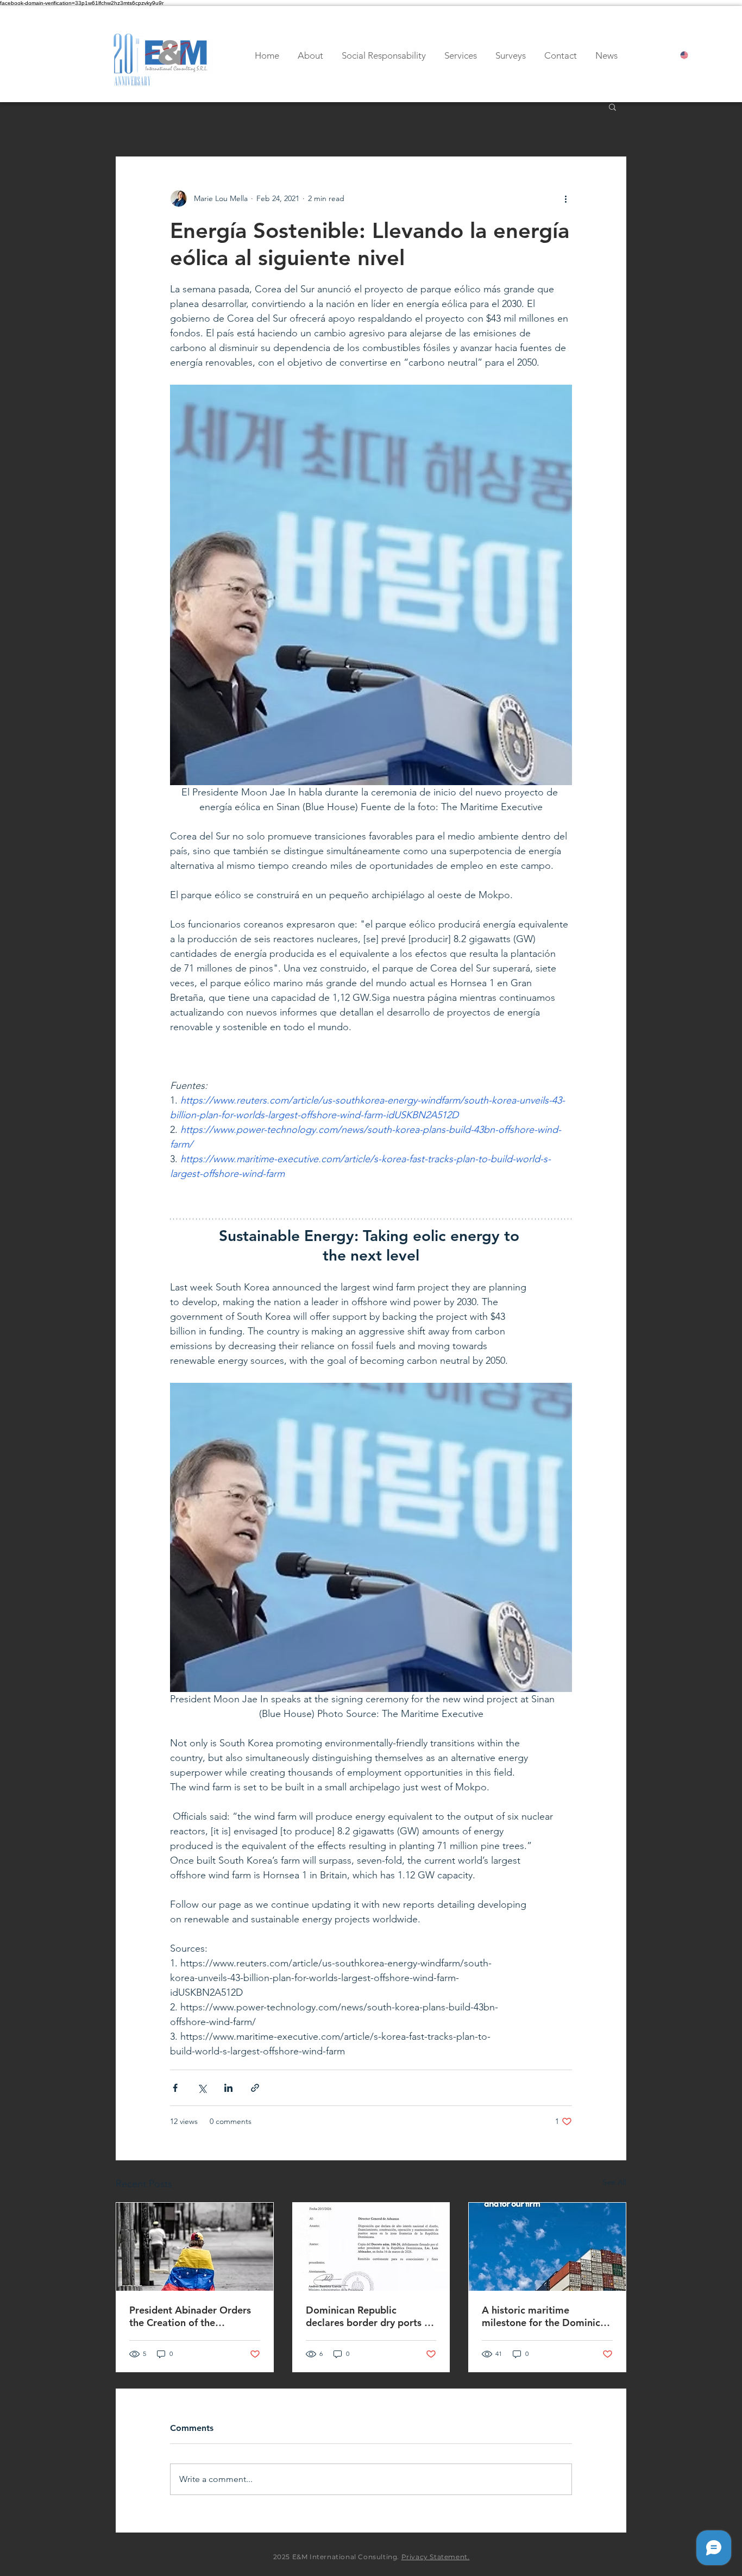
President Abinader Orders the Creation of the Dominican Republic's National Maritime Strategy (192, 2316)
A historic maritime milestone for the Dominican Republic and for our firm (546, 2316)
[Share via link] (255, 2088)
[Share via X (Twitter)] (202, 2088)
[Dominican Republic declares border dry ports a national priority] (371, 2247)
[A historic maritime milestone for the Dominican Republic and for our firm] (547, 2247)
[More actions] (565, 198)
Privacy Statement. (436, 2557)
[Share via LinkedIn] (228, 2088)
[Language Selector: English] (694, 55)
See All (614, 2182)
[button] (612, 106)
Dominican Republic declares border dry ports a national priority (368, 2316)
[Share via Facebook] (175, 2088)
